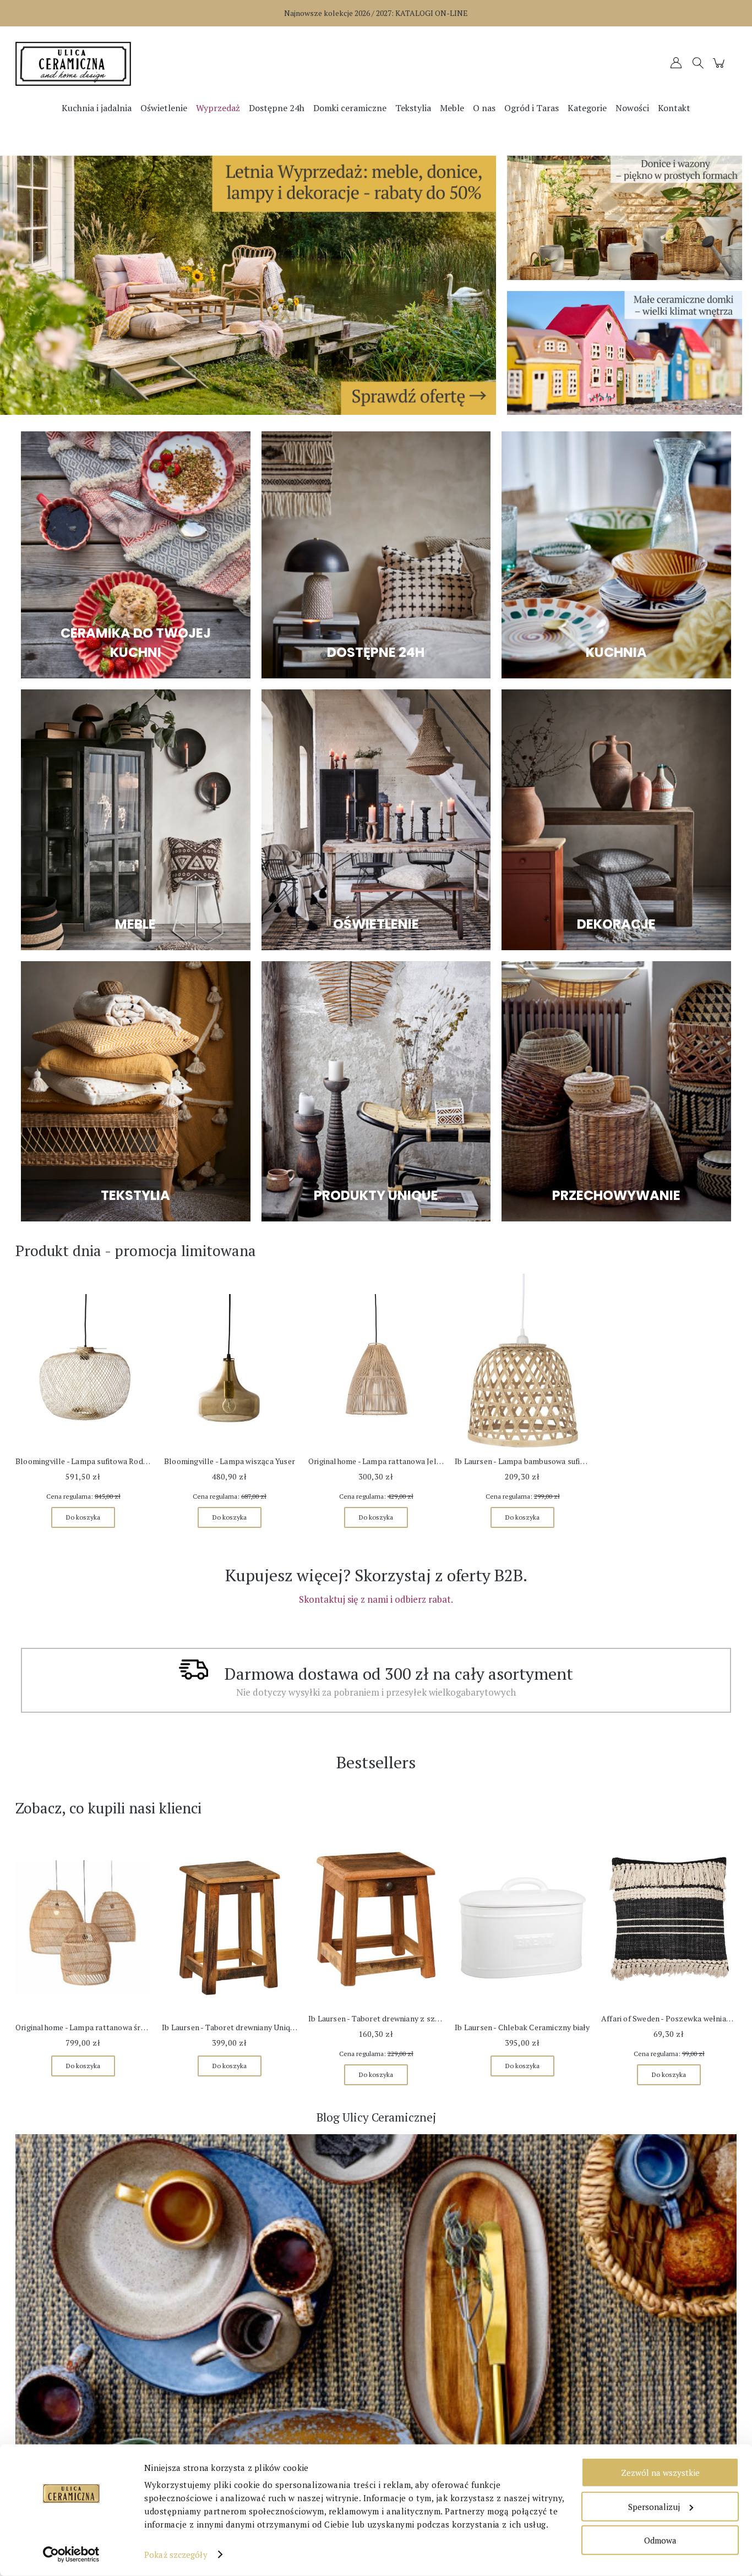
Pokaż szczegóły (176, 2555)
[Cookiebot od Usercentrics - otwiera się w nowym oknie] (71, 2555)
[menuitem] (97, 108)
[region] (248, 285)
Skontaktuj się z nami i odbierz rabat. (376, 1599)
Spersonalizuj (654, 2506)
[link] (248, 285)
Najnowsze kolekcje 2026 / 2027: (376, 13)
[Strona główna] (106, 64)
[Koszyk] (720, 68)
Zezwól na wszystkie (660, 2473)
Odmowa (660, 2540)
